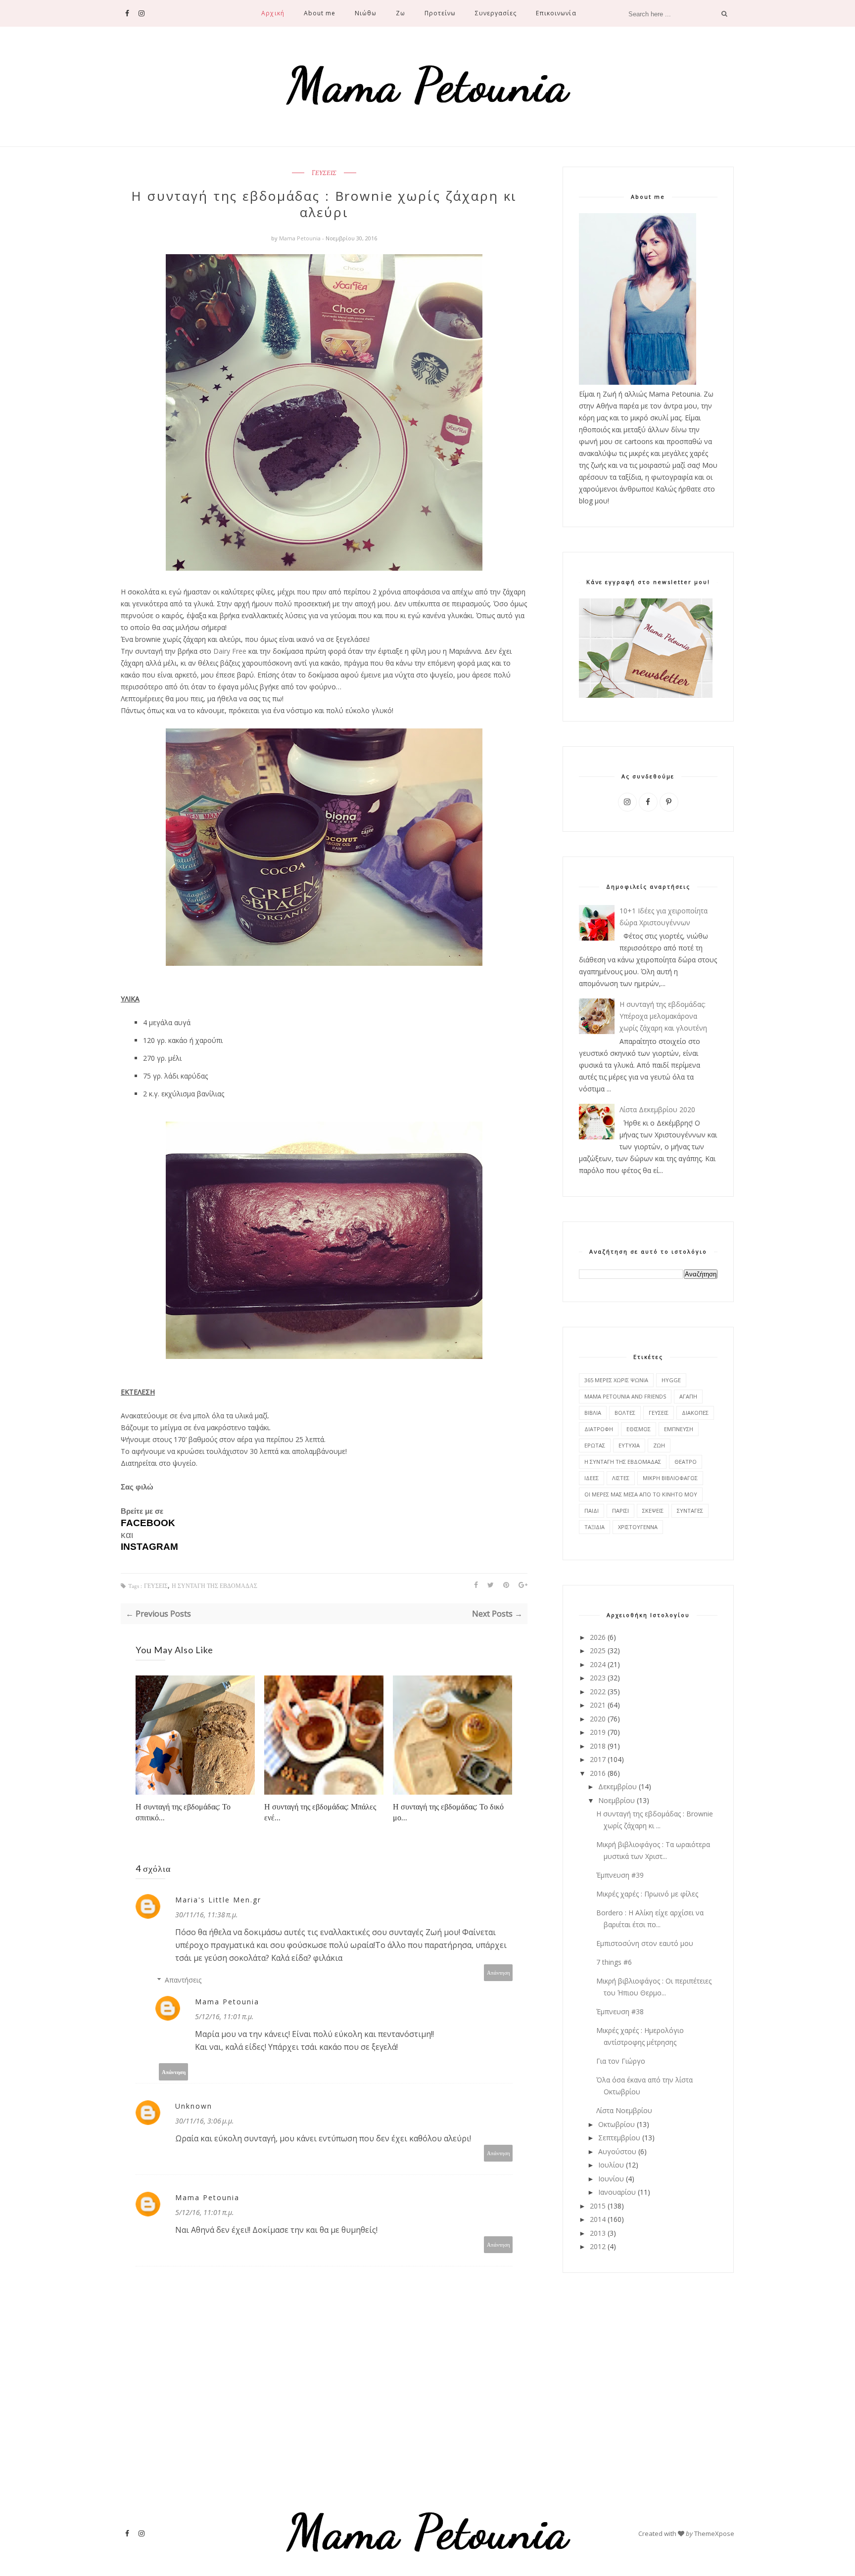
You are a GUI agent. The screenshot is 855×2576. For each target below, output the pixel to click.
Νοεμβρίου (617, 1800)
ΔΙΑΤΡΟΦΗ (599, 1429)
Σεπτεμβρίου (619, 2138)
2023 (598, 1678)
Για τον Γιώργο (621, 2061)
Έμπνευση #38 (620, 2011)
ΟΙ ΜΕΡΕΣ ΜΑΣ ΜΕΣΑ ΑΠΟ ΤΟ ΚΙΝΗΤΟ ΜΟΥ (641, 1494)
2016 (598, 1773)
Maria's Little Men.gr (218, 1900)
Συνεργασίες (496, 13)
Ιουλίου (611, 2165)
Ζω (401, 13)
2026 (598, 1637)
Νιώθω (366, 13)
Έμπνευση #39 (620, 1875)
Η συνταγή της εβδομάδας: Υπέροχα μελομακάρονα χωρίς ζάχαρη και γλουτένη (663, 1016)
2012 (598, 2246)
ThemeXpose (714, 2533)
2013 (598, 2233)
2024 (598, 1664)
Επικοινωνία (556, 13)
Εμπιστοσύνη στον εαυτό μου (645, 1943)
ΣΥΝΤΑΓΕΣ (690, 1511)
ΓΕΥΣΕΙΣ (324, 173)
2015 (598, 2206)
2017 (598, 1759)
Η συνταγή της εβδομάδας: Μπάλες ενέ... (320, 1812)
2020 (598, 1719)
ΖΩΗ (659, 1445)
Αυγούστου (617, 2151)
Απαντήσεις (183, 1980)
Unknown (194, 2106)
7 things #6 (614, 1962)
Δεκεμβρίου (617, 1786)
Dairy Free (230, 651)
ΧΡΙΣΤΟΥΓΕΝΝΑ (638, 1527)
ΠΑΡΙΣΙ (620, 1511)
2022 (598, 1692)
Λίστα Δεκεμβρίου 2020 (657, 1109)
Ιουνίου (611, 2179)
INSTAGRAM (149, 1547)
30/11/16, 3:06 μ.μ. (205, 2121)
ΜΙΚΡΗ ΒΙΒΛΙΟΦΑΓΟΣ (670, 1478)
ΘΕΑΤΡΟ (686, 1462)
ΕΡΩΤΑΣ (595, 1445)
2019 (598, 1732)
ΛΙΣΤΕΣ (621, 1478)
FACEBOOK (148, 1523)
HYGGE (671, 1380)
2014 (598, 2219)
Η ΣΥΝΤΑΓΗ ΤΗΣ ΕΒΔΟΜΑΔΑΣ (214, 1586)
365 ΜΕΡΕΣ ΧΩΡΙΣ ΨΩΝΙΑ (616, 1380)
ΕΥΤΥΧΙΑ (629, 1445)
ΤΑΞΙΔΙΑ (594, 1527)
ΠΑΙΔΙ (592, 1511)
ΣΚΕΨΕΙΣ (653, 1511)
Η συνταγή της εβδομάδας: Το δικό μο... (448, 1812)
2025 (598, 1650)
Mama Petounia (301, 238)
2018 (598, 1746)
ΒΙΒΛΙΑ (593, 1413)
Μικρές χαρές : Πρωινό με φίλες (647, 1894)
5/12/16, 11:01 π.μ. (224, 2016)
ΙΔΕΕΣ (592, 1478)
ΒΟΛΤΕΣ (625, 1413)
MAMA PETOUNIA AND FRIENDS (625, 1396)
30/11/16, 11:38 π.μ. (207, 1915)
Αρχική (273, 13)
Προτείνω (440, 13)
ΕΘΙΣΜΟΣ (639, 1429)
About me (320, 13)
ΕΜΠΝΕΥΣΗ (679, 1429)
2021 (598, 1705)
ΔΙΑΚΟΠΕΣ (695, 1413)
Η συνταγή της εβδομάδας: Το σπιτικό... (183, 1812)
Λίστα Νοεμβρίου (624, 2110)
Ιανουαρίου (617, 2192)
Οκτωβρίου (617, 2124)
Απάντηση (499, 1972)
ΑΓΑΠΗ (688, 1396)
